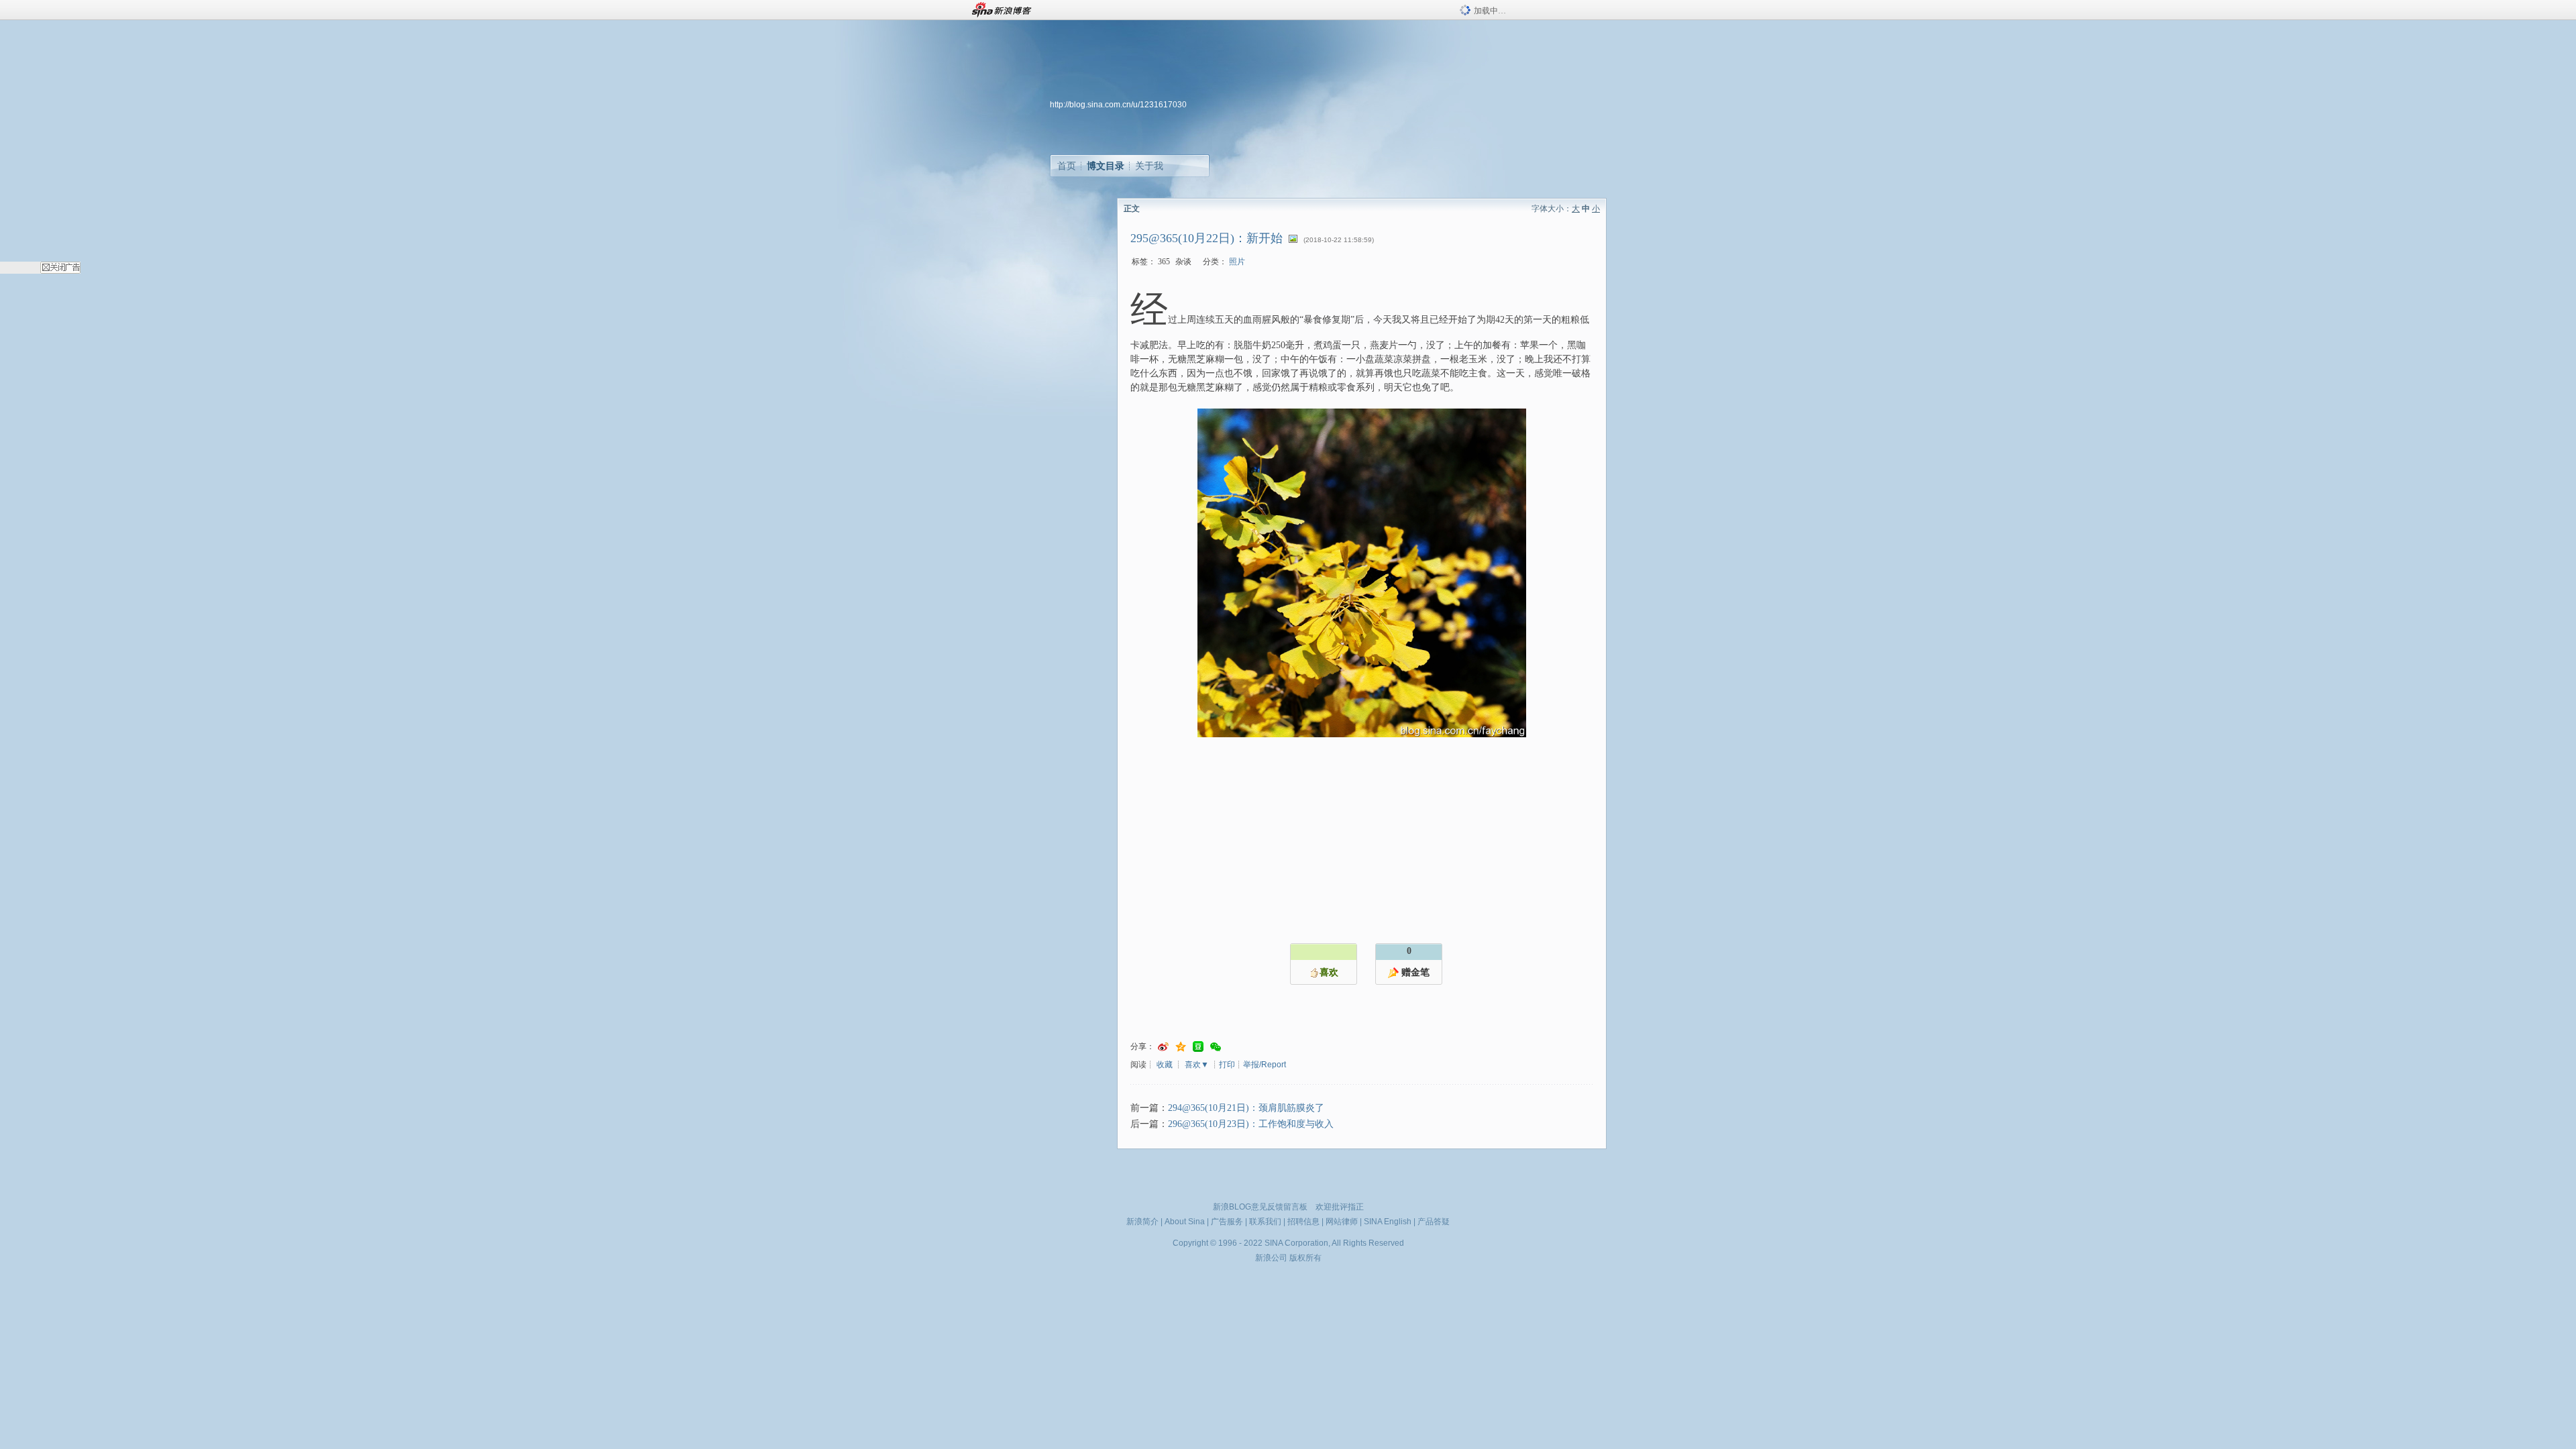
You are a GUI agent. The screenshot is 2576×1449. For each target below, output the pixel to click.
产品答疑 (1434, 1222)
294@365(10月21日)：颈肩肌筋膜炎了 (1246, 1108)
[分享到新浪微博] (1163, 1047)
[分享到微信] (1216, 1047)
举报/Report (1265, 1065)
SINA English (1388, 1222)
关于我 (1149, 166)
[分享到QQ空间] (1181, 1047)
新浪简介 (1142, 1222)
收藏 (1165, 1065)
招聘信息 (1303, 1222)
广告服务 (1227, 1222)
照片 (1237, 262)
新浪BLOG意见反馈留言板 (1260, 1207)
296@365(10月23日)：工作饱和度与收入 (1251, 1124)
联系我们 (1265, 1222)
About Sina (1185, 1222)
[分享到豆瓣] (1198, 1047)
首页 (1067, 166)
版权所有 (1305, 1258)
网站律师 (1342, 1222)
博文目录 (1106, 166)
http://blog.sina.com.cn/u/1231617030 (1118, 105)
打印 (1227, 1065)
